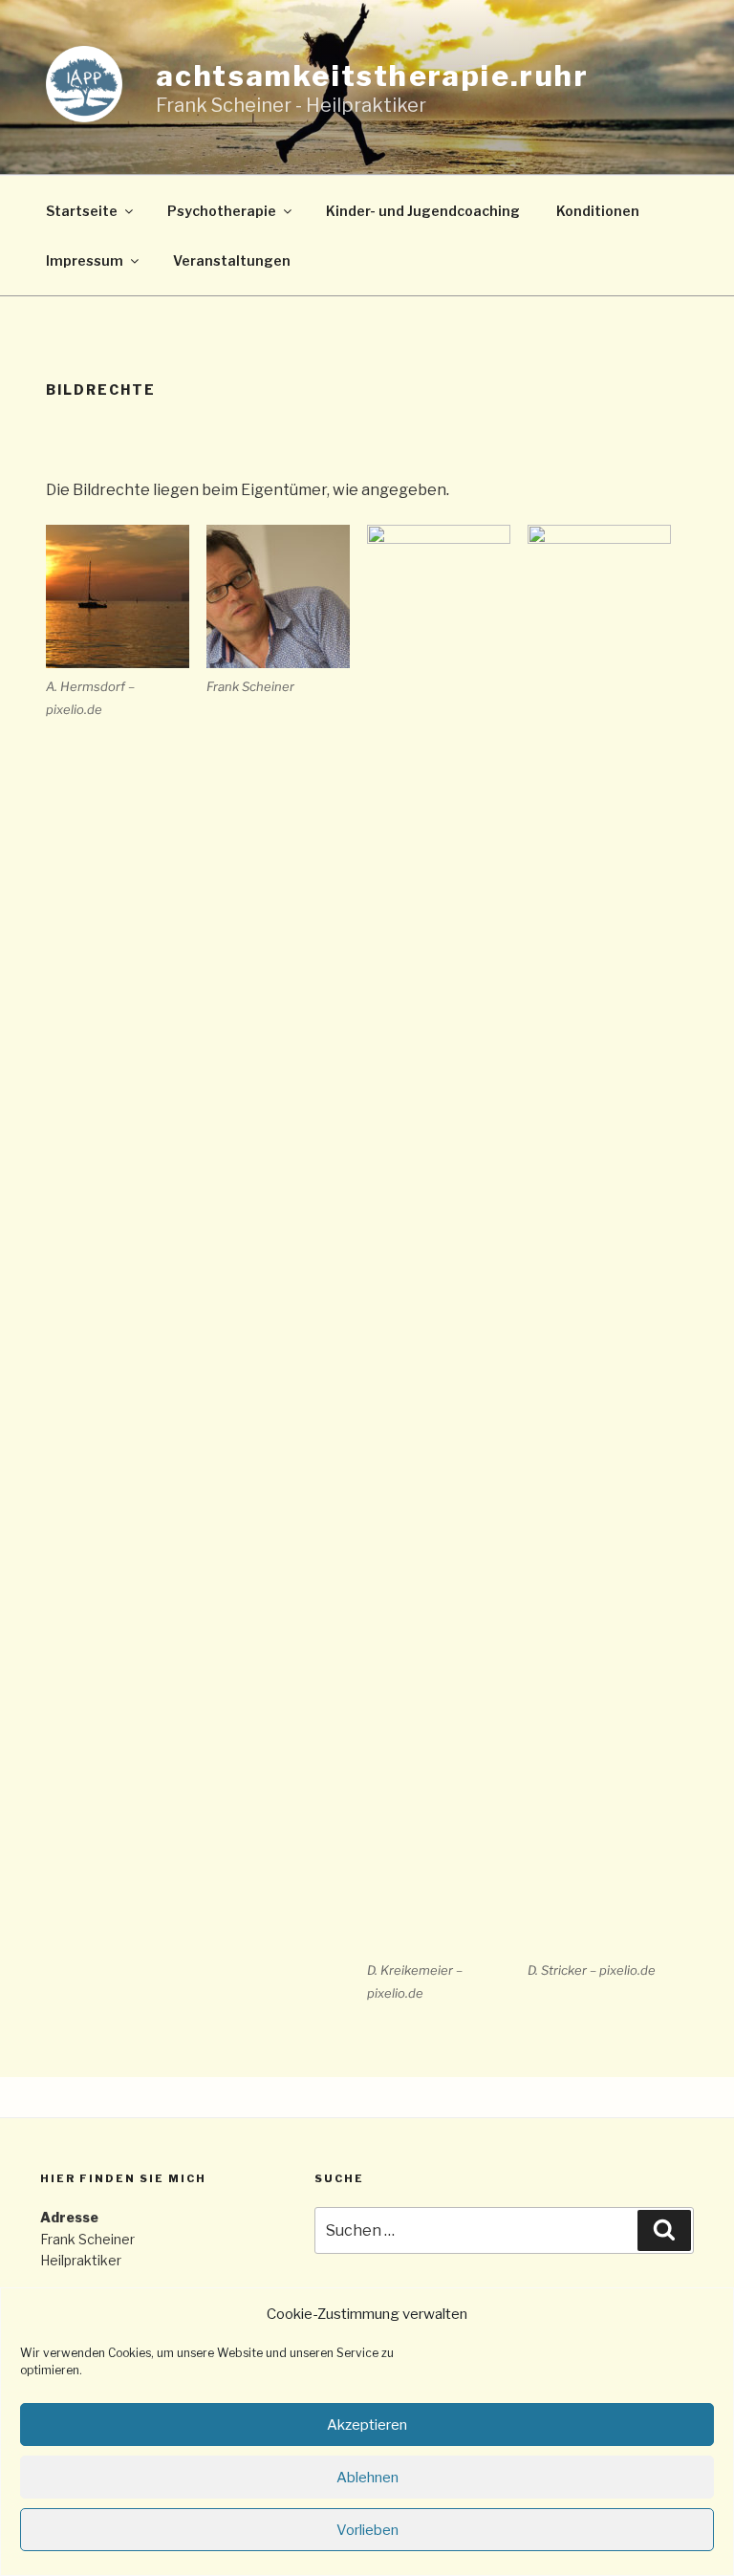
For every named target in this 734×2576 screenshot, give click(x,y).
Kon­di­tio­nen (598, 211)
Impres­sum (85, 260)
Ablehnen (367, 2478)
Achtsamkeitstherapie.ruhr (372, 76)
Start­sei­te (82, 211)
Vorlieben (367, 2530)
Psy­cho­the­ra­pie (222, 211)
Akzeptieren (367, 2425)
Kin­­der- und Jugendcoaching (423, 211)
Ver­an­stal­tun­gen (232, 260)
